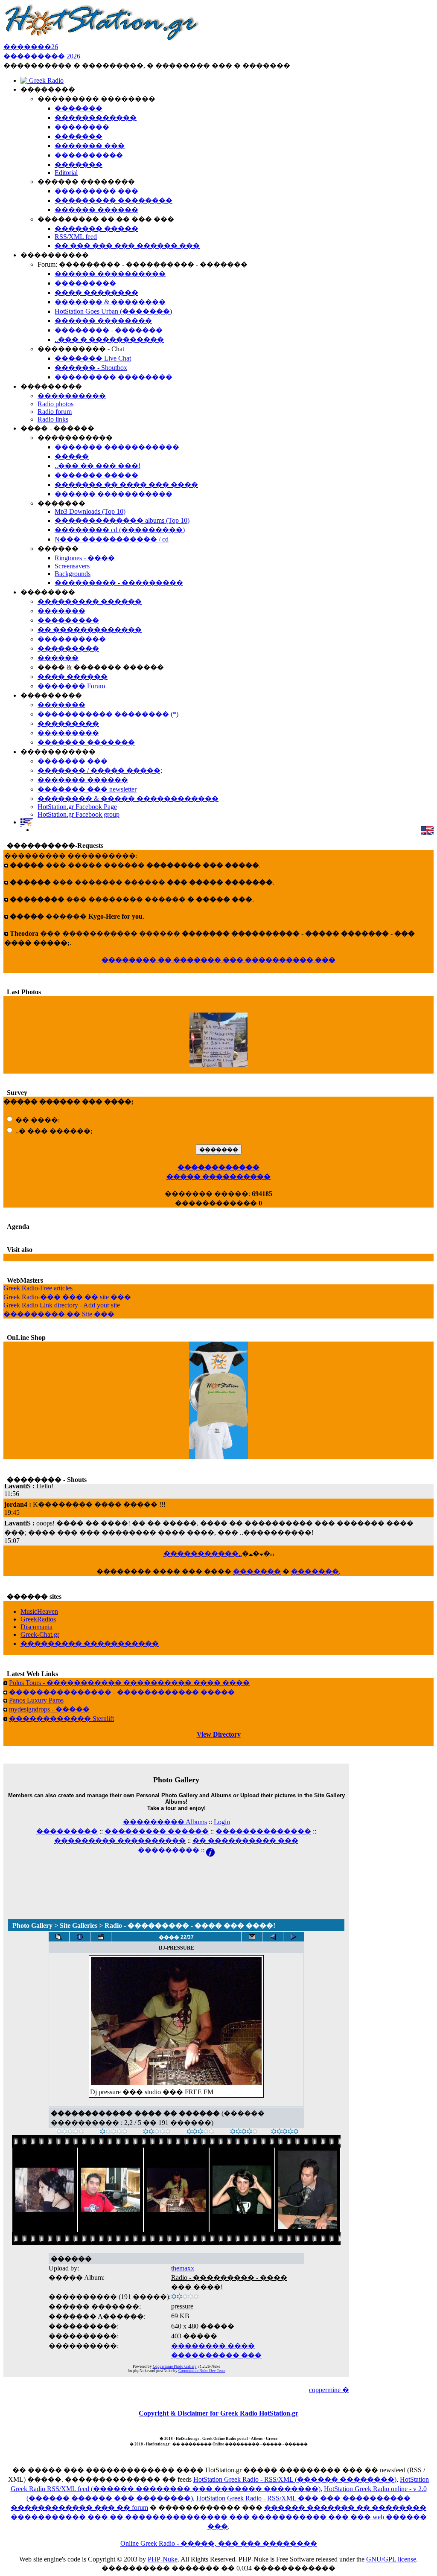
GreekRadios (38, 1619)
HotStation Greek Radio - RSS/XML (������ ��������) (295, 2479)
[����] (114, 2132)
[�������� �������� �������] (294, 1937)
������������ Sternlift (61, 1719)
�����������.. (203, 1553)
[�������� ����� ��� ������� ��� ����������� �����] (252, 1937)
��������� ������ (157, 1831)
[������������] (285, 2132)
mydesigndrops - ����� (49, 1709)
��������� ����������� (90, 1643)
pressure (182, 2306)
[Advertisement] (176, 1877)
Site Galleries (79, 1925)
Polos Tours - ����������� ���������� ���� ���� (129, 1683)
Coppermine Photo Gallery (175, 2366)
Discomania (36, 1627)
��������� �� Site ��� (59, 1314)
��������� (67, 1831)
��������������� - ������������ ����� (122, 1692)
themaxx (183, 2268)
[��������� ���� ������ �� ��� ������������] (59, 1937)
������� (257, 1571)
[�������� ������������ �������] (273, 1937)
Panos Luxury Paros (36, 1700)
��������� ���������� (120, 1841)
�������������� (263, 1831)
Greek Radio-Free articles (38, 1288)
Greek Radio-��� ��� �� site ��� (67, 1297)
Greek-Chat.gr (40, 1634)
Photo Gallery (32, 1925)
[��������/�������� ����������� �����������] (80, 1937)
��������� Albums (165, 1822)
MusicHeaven (39, 1611)
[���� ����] (244, 2132)
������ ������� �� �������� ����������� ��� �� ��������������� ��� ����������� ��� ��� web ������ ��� (219, 2517)
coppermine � (329, 2390)
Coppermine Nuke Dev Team (202, 2371)
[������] (157, 2132)
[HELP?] (210, 1850)
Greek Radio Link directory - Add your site (62, 1305)
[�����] (70, 2132)
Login (222, 1822)
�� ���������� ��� (245, 1841)
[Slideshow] (101, 1937)
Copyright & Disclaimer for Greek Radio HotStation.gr (218, 2413)
